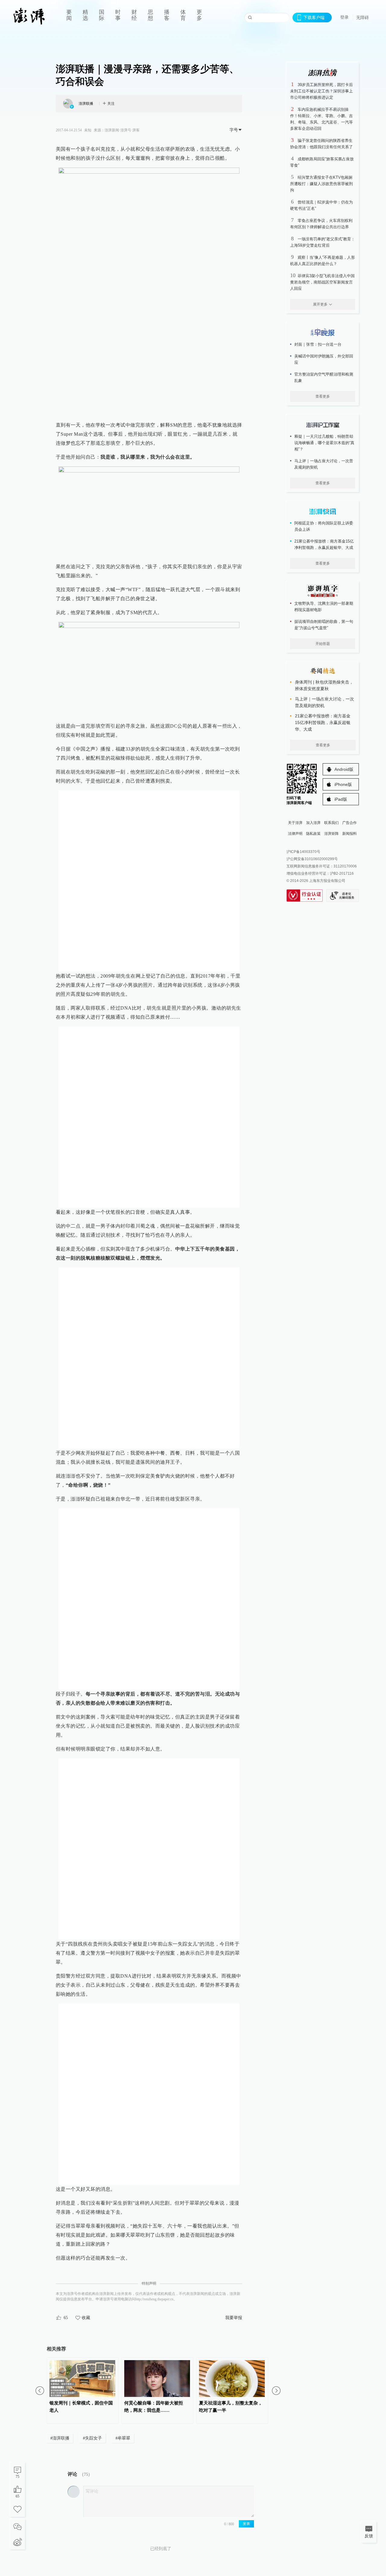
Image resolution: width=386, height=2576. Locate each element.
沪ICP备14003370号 (303, 852)
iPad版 (341, 799)
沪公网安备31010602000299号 (312, 859)
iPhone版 (343, 784)
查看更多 (323, 396)
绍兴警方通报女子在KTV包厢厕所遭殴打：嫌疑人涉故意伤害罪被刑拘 (321, 184)
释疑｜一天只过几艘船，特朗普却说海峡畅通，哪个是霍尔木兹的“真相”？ (324, 443)
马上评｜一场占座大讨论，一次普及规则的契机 (324, 464)
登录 (344, 17)
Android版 (344, 769)
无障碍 (362, 18)
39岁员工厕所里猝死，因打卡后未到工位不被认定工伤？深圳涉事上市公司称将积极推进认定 (321, 91)
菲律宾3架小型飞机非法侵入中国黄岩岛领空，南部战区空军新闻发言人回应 (322, 282)
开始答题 (323, 644)
